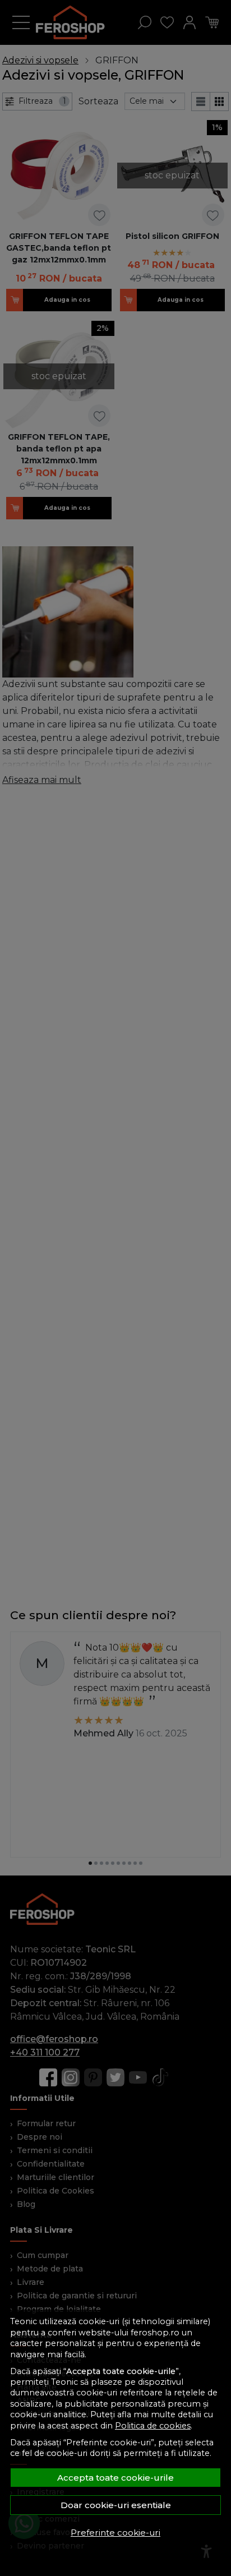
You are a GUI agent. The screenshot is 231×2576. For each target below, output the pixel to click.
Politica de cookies (153, 2426)
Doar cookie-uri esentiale (116, 2505)
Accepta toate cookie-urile (115, 2478)
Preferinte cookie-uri (115, 2533)
